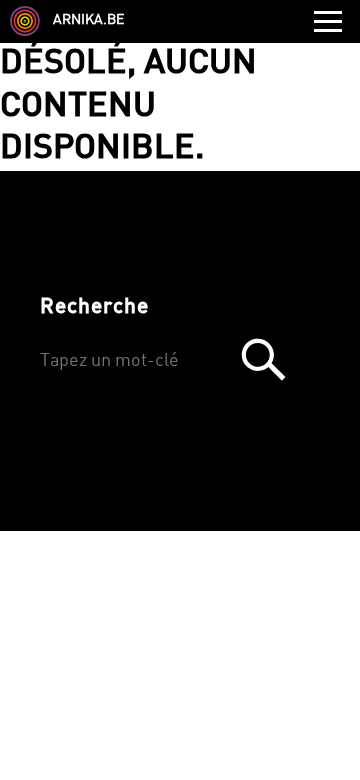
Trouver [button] (263, 359)
